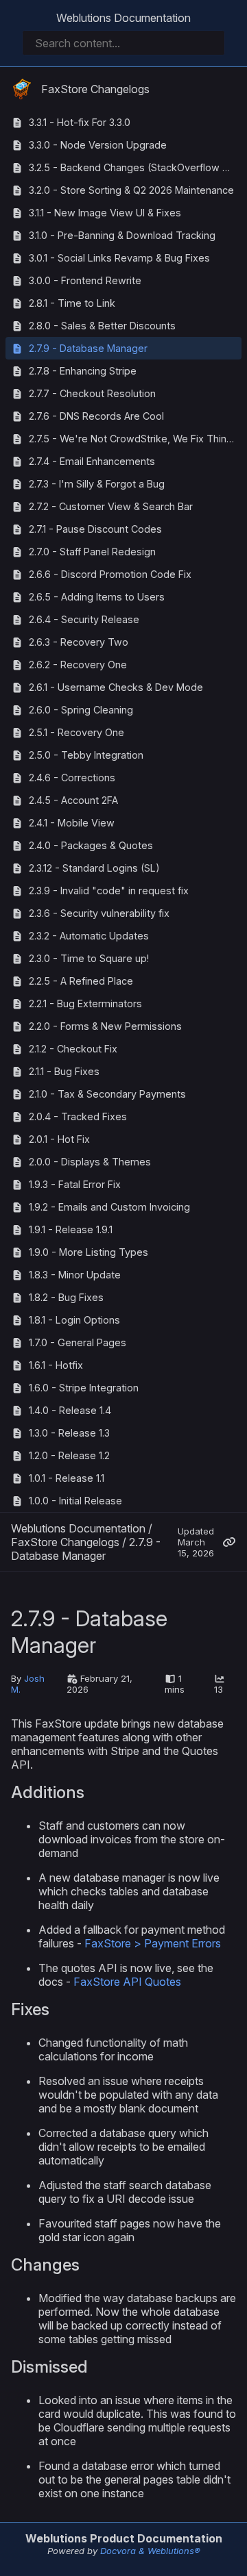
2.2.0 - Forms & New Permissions (105, 1026)
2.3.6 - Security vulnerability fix (99, 913)
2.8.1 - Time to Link (72, 303)
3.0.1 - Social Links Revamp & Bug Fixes (119, 258)
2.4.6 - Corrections (72, 778)
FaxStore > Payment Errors (153, 1943)
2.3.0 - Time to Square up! (89, 958)
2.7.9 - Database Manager (88, 348)
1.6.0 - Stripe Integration (84, 1388)
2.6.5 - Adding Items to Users (97, 597)
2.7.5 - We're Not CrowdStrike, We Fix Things (133, 439)
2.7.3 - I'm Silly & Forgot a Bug (97, 484)
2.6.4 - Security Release (84, 619)
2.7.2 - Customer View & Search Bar (111, 506)
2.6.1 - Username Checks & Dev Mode (116, 687)
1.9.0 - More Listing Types (89, 1252)
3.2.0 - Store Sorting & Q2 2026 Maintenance (131, 190)
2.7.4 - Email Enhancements (92, 461)
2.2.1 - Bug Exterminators (85, 1003)
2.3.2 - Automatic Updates (89, 936)
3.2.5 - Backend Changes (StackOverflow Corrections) (135, 167)
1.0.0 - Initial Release (75, 1501)
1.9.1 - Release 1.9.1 (71, 1229)
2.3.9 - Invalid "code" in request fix (109, 891)
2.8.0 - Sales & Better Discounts (102, 326)
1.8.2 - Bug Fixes (66, 1297)
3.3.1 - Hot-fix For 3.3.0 (80, 122)
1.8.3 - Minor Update (75, 1275)
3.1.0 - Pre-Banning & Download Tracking (122, 235)
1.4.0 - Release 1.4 (70, 1410)
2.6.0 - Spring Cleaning (81, 710)
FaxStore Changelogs (95, 89)
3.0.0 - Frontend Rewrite (85, 280)
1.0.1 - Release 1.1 (67, 1478)
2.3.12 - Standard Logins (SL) (94, 868)
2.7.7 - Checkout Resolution (92, 393)
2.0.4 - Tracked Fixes (78, 1116)
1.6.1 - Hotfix (56, 1365)
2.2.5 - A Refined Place (81, 981)
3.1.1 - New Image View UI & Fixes (105, 213)
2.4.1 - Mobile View (72, 823)
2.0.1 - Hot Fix (59, 1139)
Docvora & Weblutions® (150, 2551)
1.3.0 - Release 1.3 (69, 1433)
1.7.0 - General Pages (78, 1342)
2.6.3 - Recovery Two (79, 642)
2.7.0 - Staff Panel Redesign (92, 552)
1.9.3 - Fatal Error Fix (75, 1184)
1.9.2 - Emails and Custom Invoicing (109, 1207)
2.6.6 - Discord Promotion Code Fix (110, 574)
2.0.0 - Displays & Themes (90, 1162)
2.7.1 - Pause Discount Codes (95, 529)
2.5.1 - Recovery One (77, 732)
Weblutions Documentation (123, 18)
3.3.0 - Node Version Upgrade (98, 145)
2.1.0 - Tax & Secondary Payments (107, 1094)
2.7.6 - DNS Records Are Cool (96, 416)
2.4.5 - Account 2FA (73, 800)
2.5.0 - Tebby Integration (86, 755)
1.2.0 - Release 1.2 (69, 1455)
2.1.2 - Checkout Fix (73, 1049)
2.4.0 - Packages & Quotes (91, 845)
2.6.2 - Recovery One (78, 665)
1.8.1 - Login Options (74, 1320)
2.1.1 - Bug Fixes (64, 1071)
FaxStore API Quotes (127, 1982)
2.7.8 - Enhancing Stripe (83, 371)
